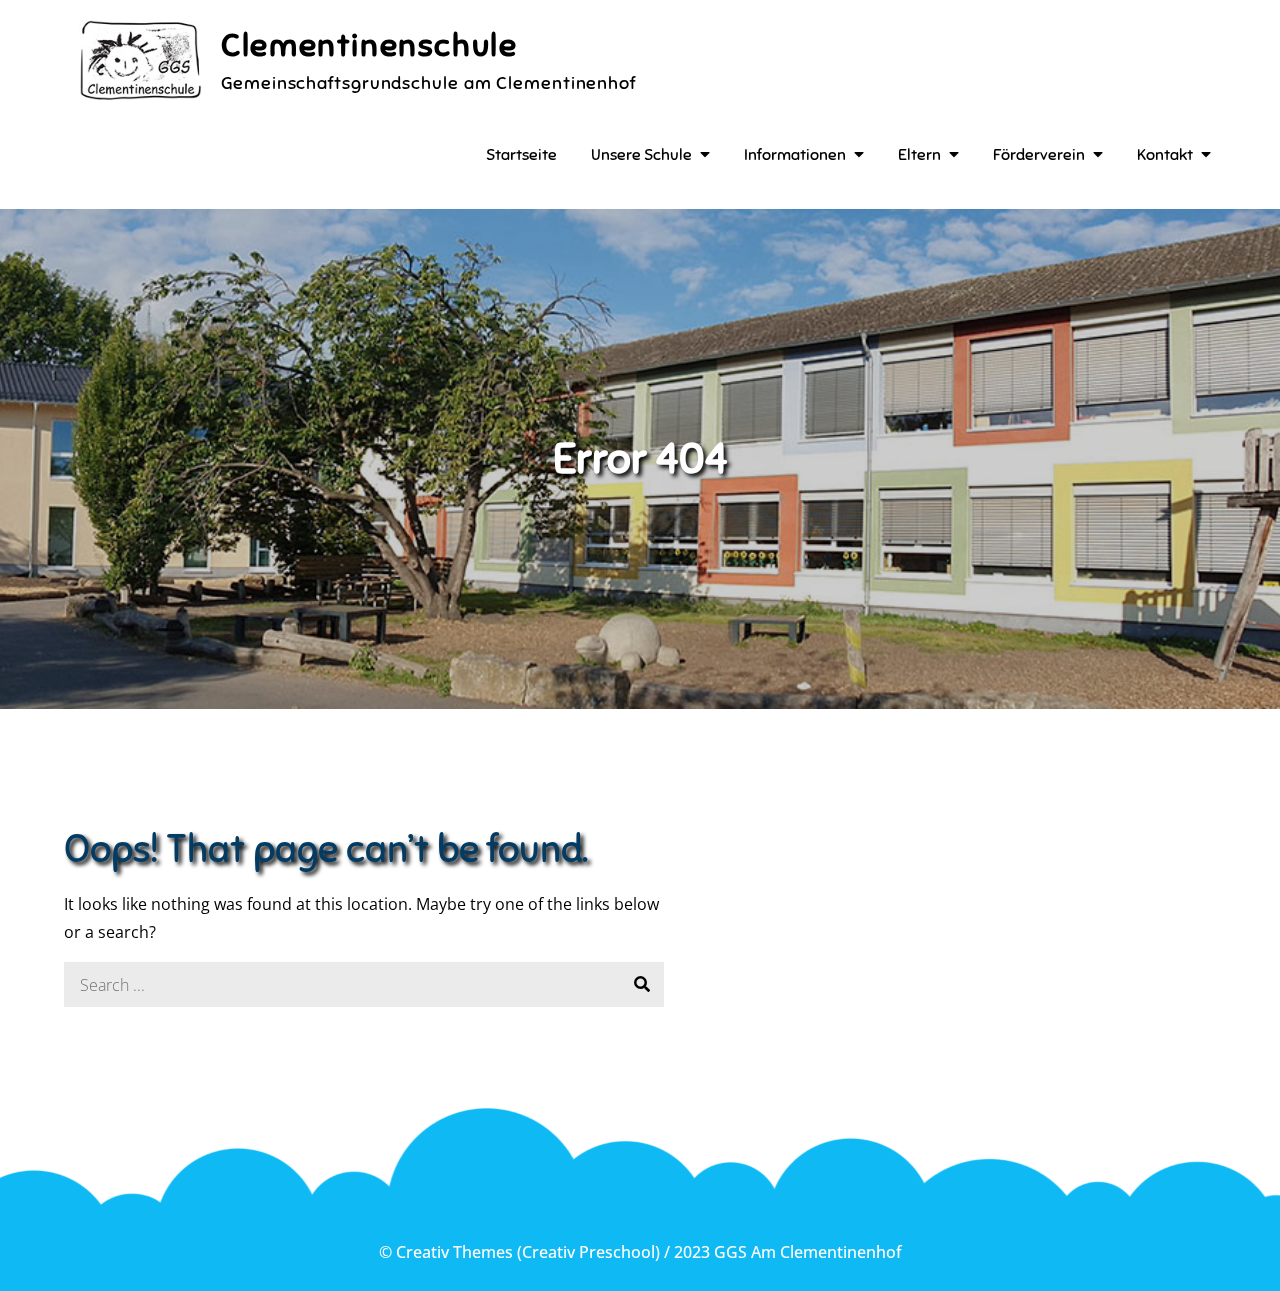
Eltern (919, 155)
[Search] (641, 984)
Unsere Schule (641, 155)
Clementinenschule (369, 45)
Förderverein (1039, 155)
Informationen (795, 155)
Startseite (521, 155)
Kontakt (1165, 155)
